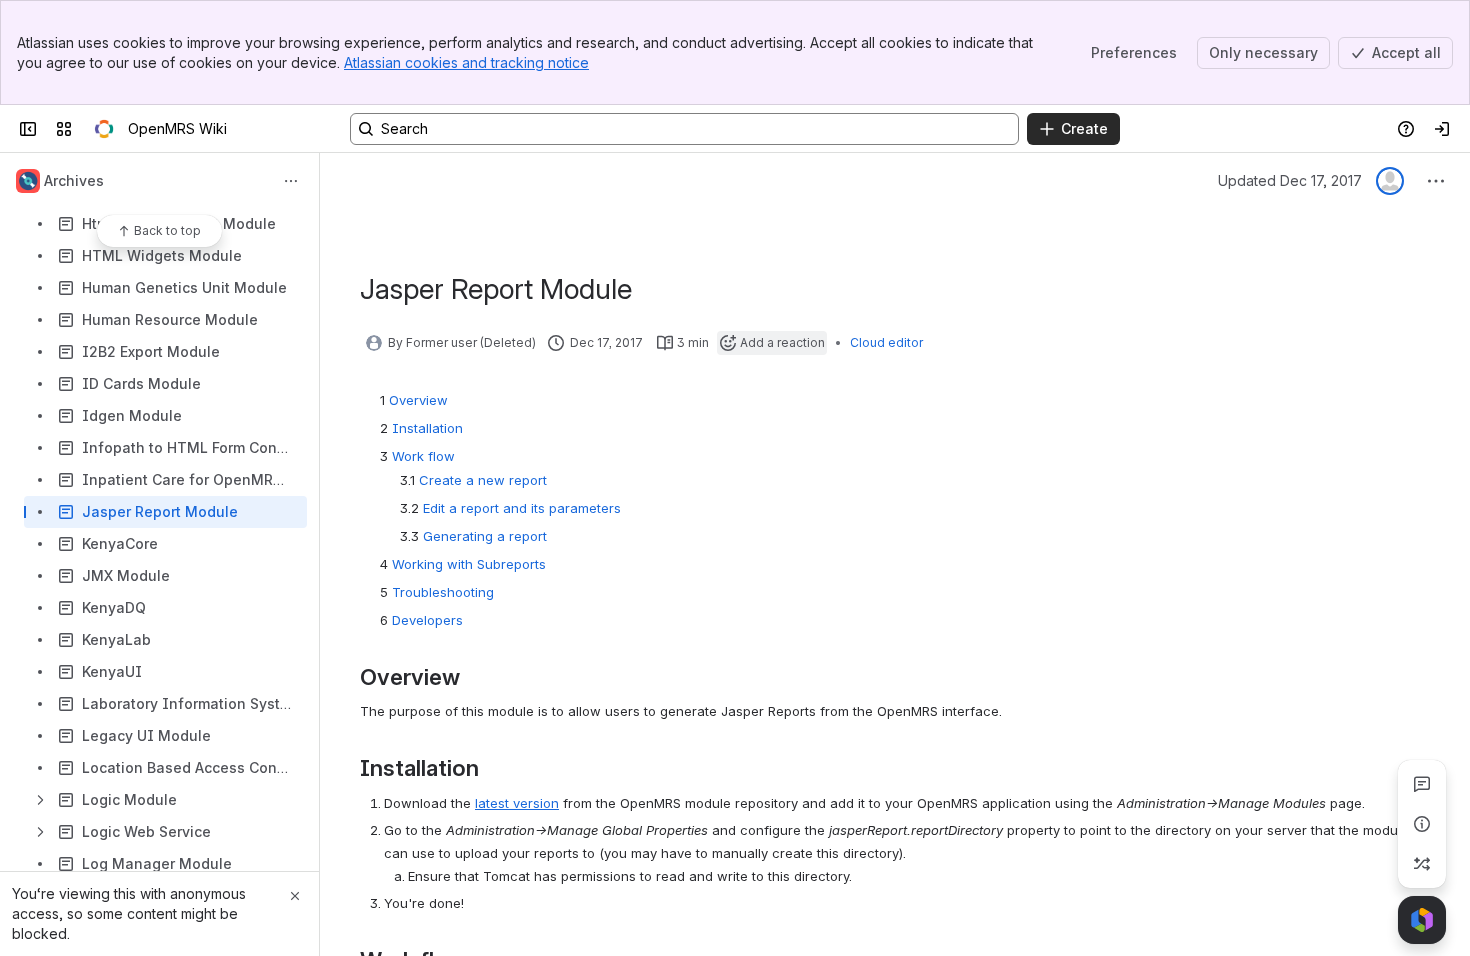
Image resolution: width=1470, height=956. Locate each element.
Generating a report (485, 536)
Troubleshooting (443, 592)
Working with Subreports (469, 564)
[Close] (295, 896)
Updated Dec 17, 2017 (1290, 180)
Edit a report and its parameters (522, 508)
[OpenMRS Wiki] (104, 129)
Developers (427, 620)
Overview (418, 400)
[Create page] (1422, 864)
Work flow (423, 456)
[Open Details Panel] (1422, 824)
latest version (517, 803)
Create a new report (483, 480)
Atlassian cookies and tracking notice (466, 62)
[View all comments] (1422, 784)
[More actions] (291, 181)
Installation (427, 428)
